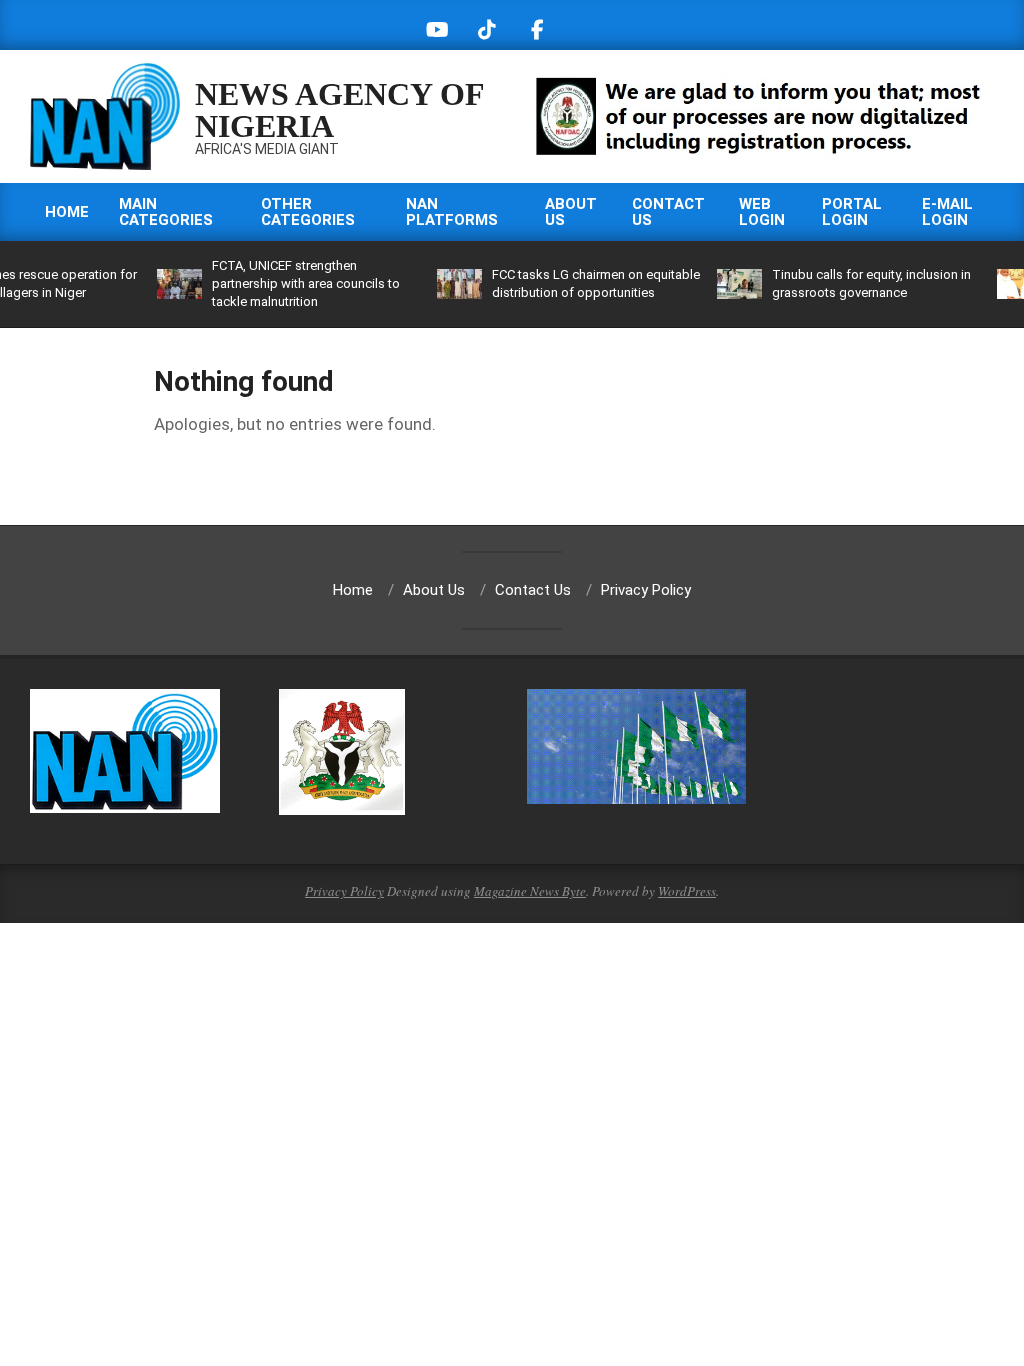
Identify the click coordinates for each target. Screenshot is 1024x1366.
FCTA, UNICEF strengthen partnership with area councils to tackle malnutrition (306, 283)
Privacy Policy (344, 891)
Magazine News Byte (530, 891)
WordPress (687, 891)
